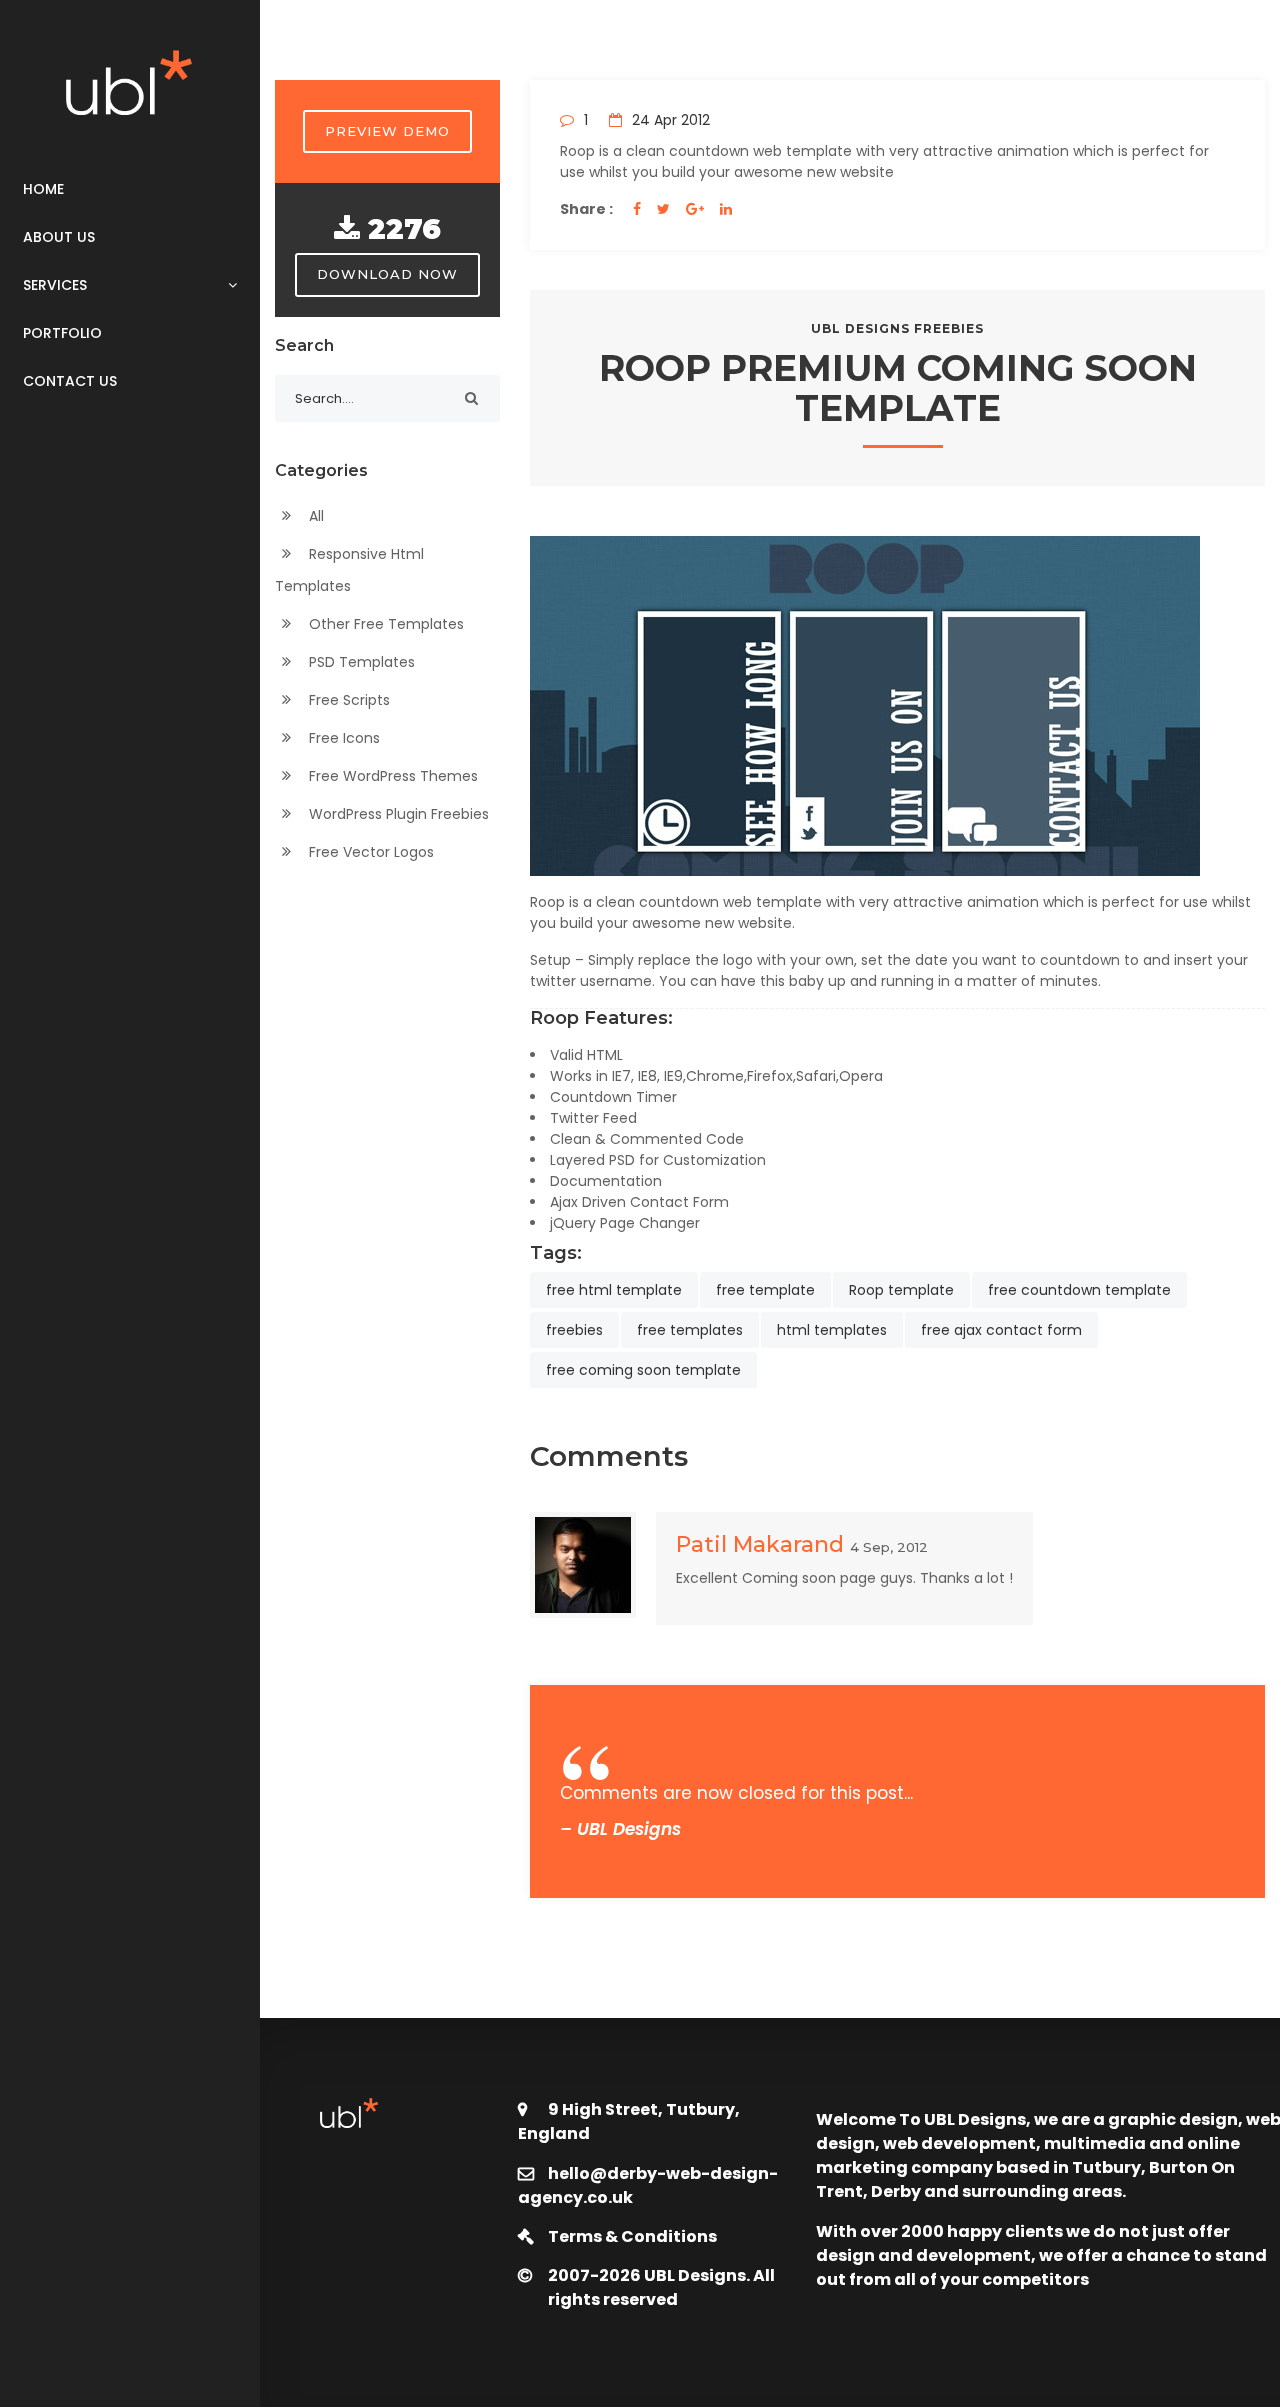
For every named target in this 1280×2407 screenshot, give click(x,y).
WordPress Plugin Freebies (397, 814)
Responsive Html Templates (349, 570)
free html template (614, 1290)
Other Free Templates (384, 624)
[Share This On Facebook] (637, 209)
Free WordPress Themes (391, 776)
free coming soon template (643, 1370)
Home (43, 189)
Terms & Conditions (632, 2236)
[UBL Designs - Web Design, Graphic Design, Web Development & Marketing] (130, 82)
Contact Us (70, 381)
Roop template (901, 1290)
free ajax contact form (1001, 1330)
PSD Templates (360, 662)
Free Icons (342, 738)
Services (55, 285)
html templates (832, 1330)
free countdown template (1079, 1290)
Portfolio (62, 333)
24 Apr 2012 (669, 120)
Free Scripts (347, 700)
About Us (59, 237)
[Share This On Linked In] (726, 209)
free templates (690, 1330)
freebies (574, 1330)
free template (765, 1290)
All (314, 516)
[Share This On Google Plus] (695, 209)
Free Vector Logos (369, 852)
